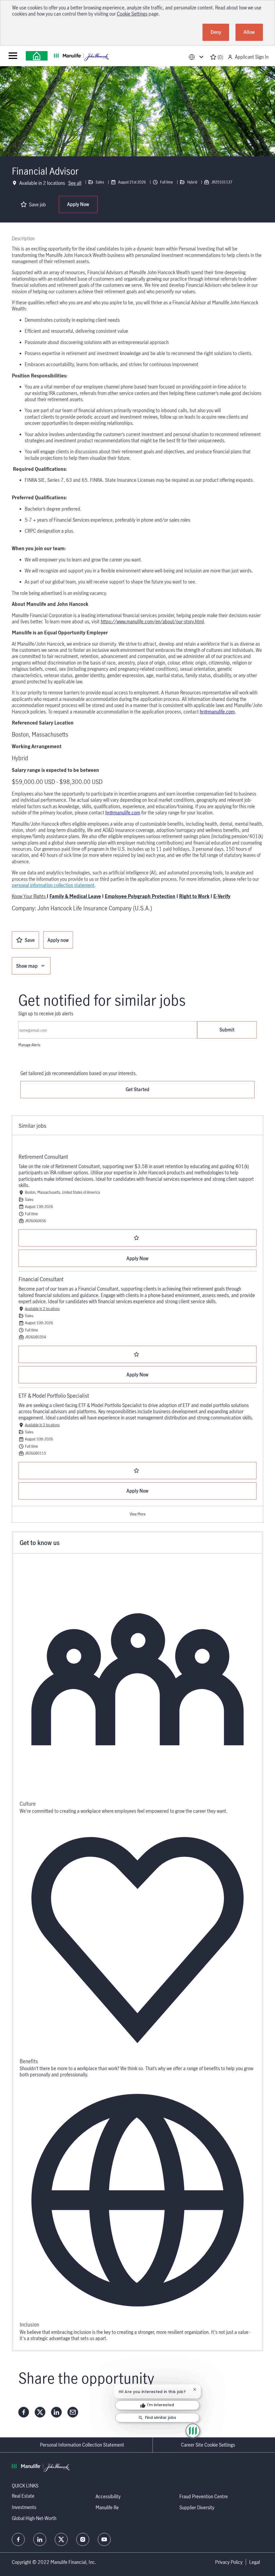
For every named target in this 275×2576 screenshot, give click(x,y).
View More (138, 1514)
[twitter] (61, 2539)
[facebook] (18, 2539)
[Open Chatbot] (193, 2431)
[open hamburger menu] (13, 56)
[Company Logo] (37, 56)
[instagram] (83, 2539)
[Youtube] (104, 2539)
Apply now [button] (58, 940)
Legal (255, 2562)
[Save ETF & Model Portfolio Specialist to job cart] (137, 1471)
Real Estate (23, 2496)
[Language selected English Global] (197, 57)
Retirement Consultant (43, 1157)
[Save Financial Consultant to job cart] (137, 1354)
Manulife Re (107, 2507)
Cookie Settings (132, 14)
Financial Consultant (41, 1279)
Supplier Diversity (197, 2507)
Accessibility (108, 2496)
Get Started (137, 1089)
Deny (216, 32)
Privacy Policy (229, 2562)
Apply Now (78, 204)
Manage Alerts (29, 1045)
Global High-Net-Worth (34, 2518)
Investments (24, 2507)
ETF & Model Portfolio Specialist (54, 1396)
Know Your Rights (29, 896)
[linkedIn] (40, 2539)
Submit (227, 1030)
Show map (27, 966)
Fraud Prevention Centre (204, 2496)
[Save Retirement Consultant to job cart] (137, 1238)
